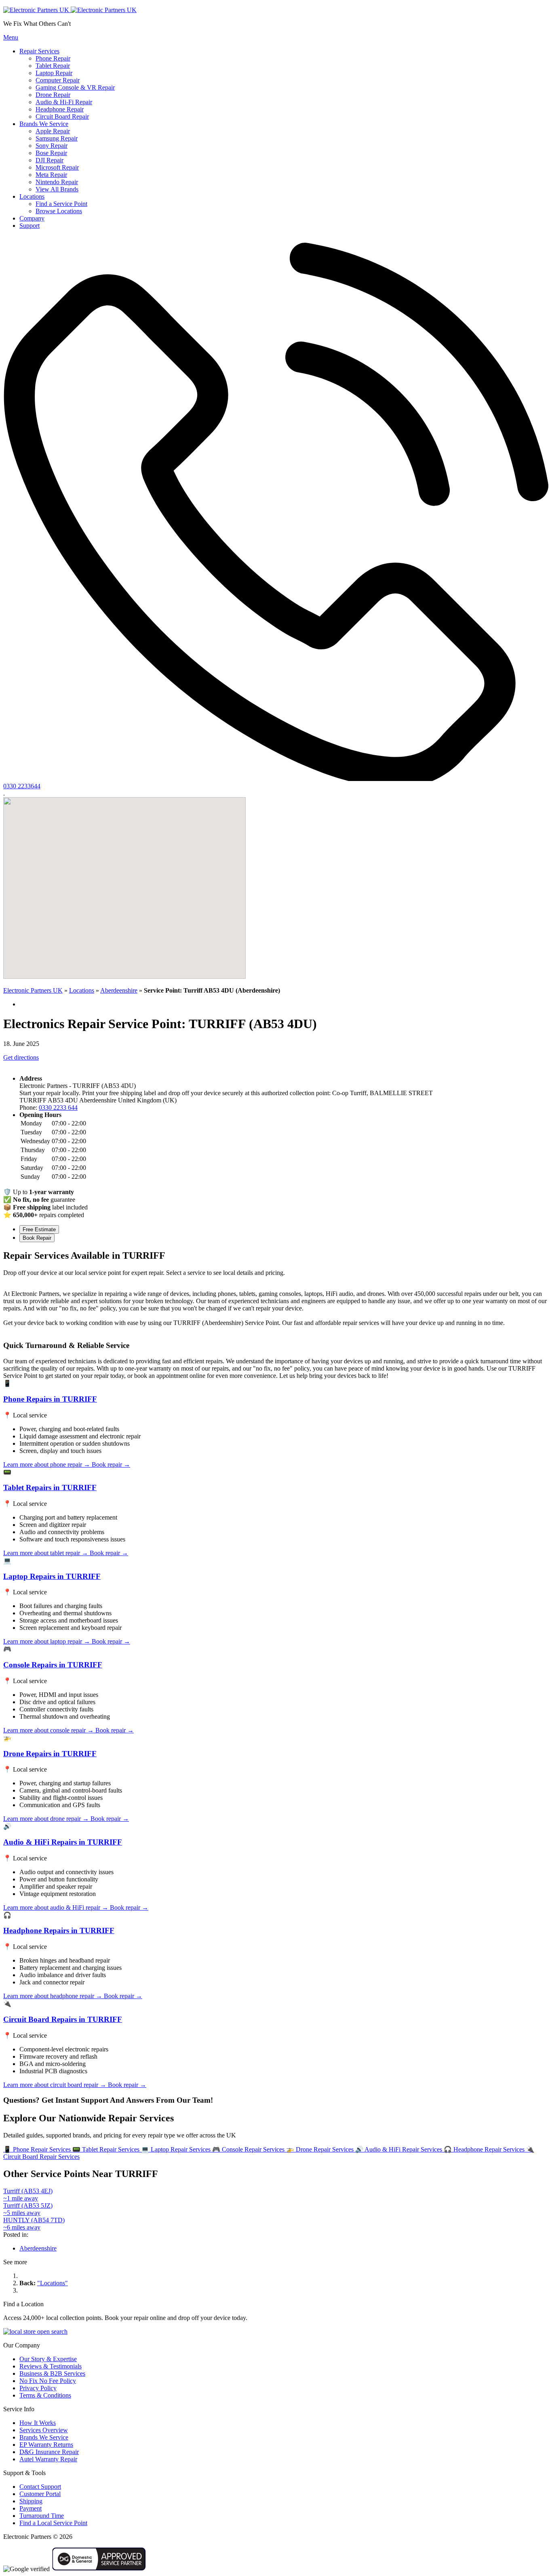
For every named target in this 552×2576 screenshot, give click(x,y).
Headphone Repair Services (485, 2149)
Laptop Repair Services (177, 2149)
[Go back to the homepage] (70, 10)
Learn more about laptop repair (47, 1641)
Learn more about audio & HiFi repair (56, 1907)
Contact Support (40, 2487)
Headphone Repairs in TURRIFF (59, 1930)
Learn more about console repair (48, 1730)
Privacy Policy (38, 2388)
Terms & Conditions (45, 2395)
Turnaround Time (42, 2516)
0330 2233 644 (58, 1107)
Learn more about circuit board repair (55, 2085)
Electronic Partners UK (33, 990)
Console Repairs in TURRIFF (53, 1665)
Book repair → (111, 1464)
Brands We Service (44, 2437)
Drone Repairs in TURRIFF (50, 1754)
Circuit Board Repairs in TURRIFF (63, 2019)
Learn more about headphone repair (53, 1996)
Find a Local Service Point (53, 2523)
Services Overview (44, 2430)
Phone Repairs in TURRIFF (50, 1399)
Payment (31, 2508)
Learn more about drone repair (46, 1819)
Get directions (21, 1057)
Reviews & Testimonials (51, 2366)
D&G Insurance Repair (49, 2452)
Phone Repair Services (38, 2149)
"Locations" (53, 2283)
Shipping (31, 2501)
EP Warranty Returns (46, 2445)
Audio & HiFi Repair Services (399, 2149)
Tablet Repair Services (107, 2149)
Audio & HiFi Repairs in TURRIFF (63, 1842)
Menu (11, 37)
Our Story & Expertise (48, 2359)
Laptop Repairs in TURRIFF (52, 1576)
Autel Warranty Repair (48, 2459)
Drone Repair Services (321, 2149)
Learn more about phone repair (47, 1464)
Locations (82, 990)
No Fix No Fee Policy (48, 2381)
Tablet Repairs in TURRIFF (50, 1487)
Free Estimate (39, 1229)
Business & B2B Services (52, 2373)
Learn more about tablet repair (46, 1553)
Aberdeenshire (119, 990)
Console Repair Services (249, 2149)
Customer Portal (40, 2494)
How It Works (38, 2423)
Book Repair (37, 1238)
